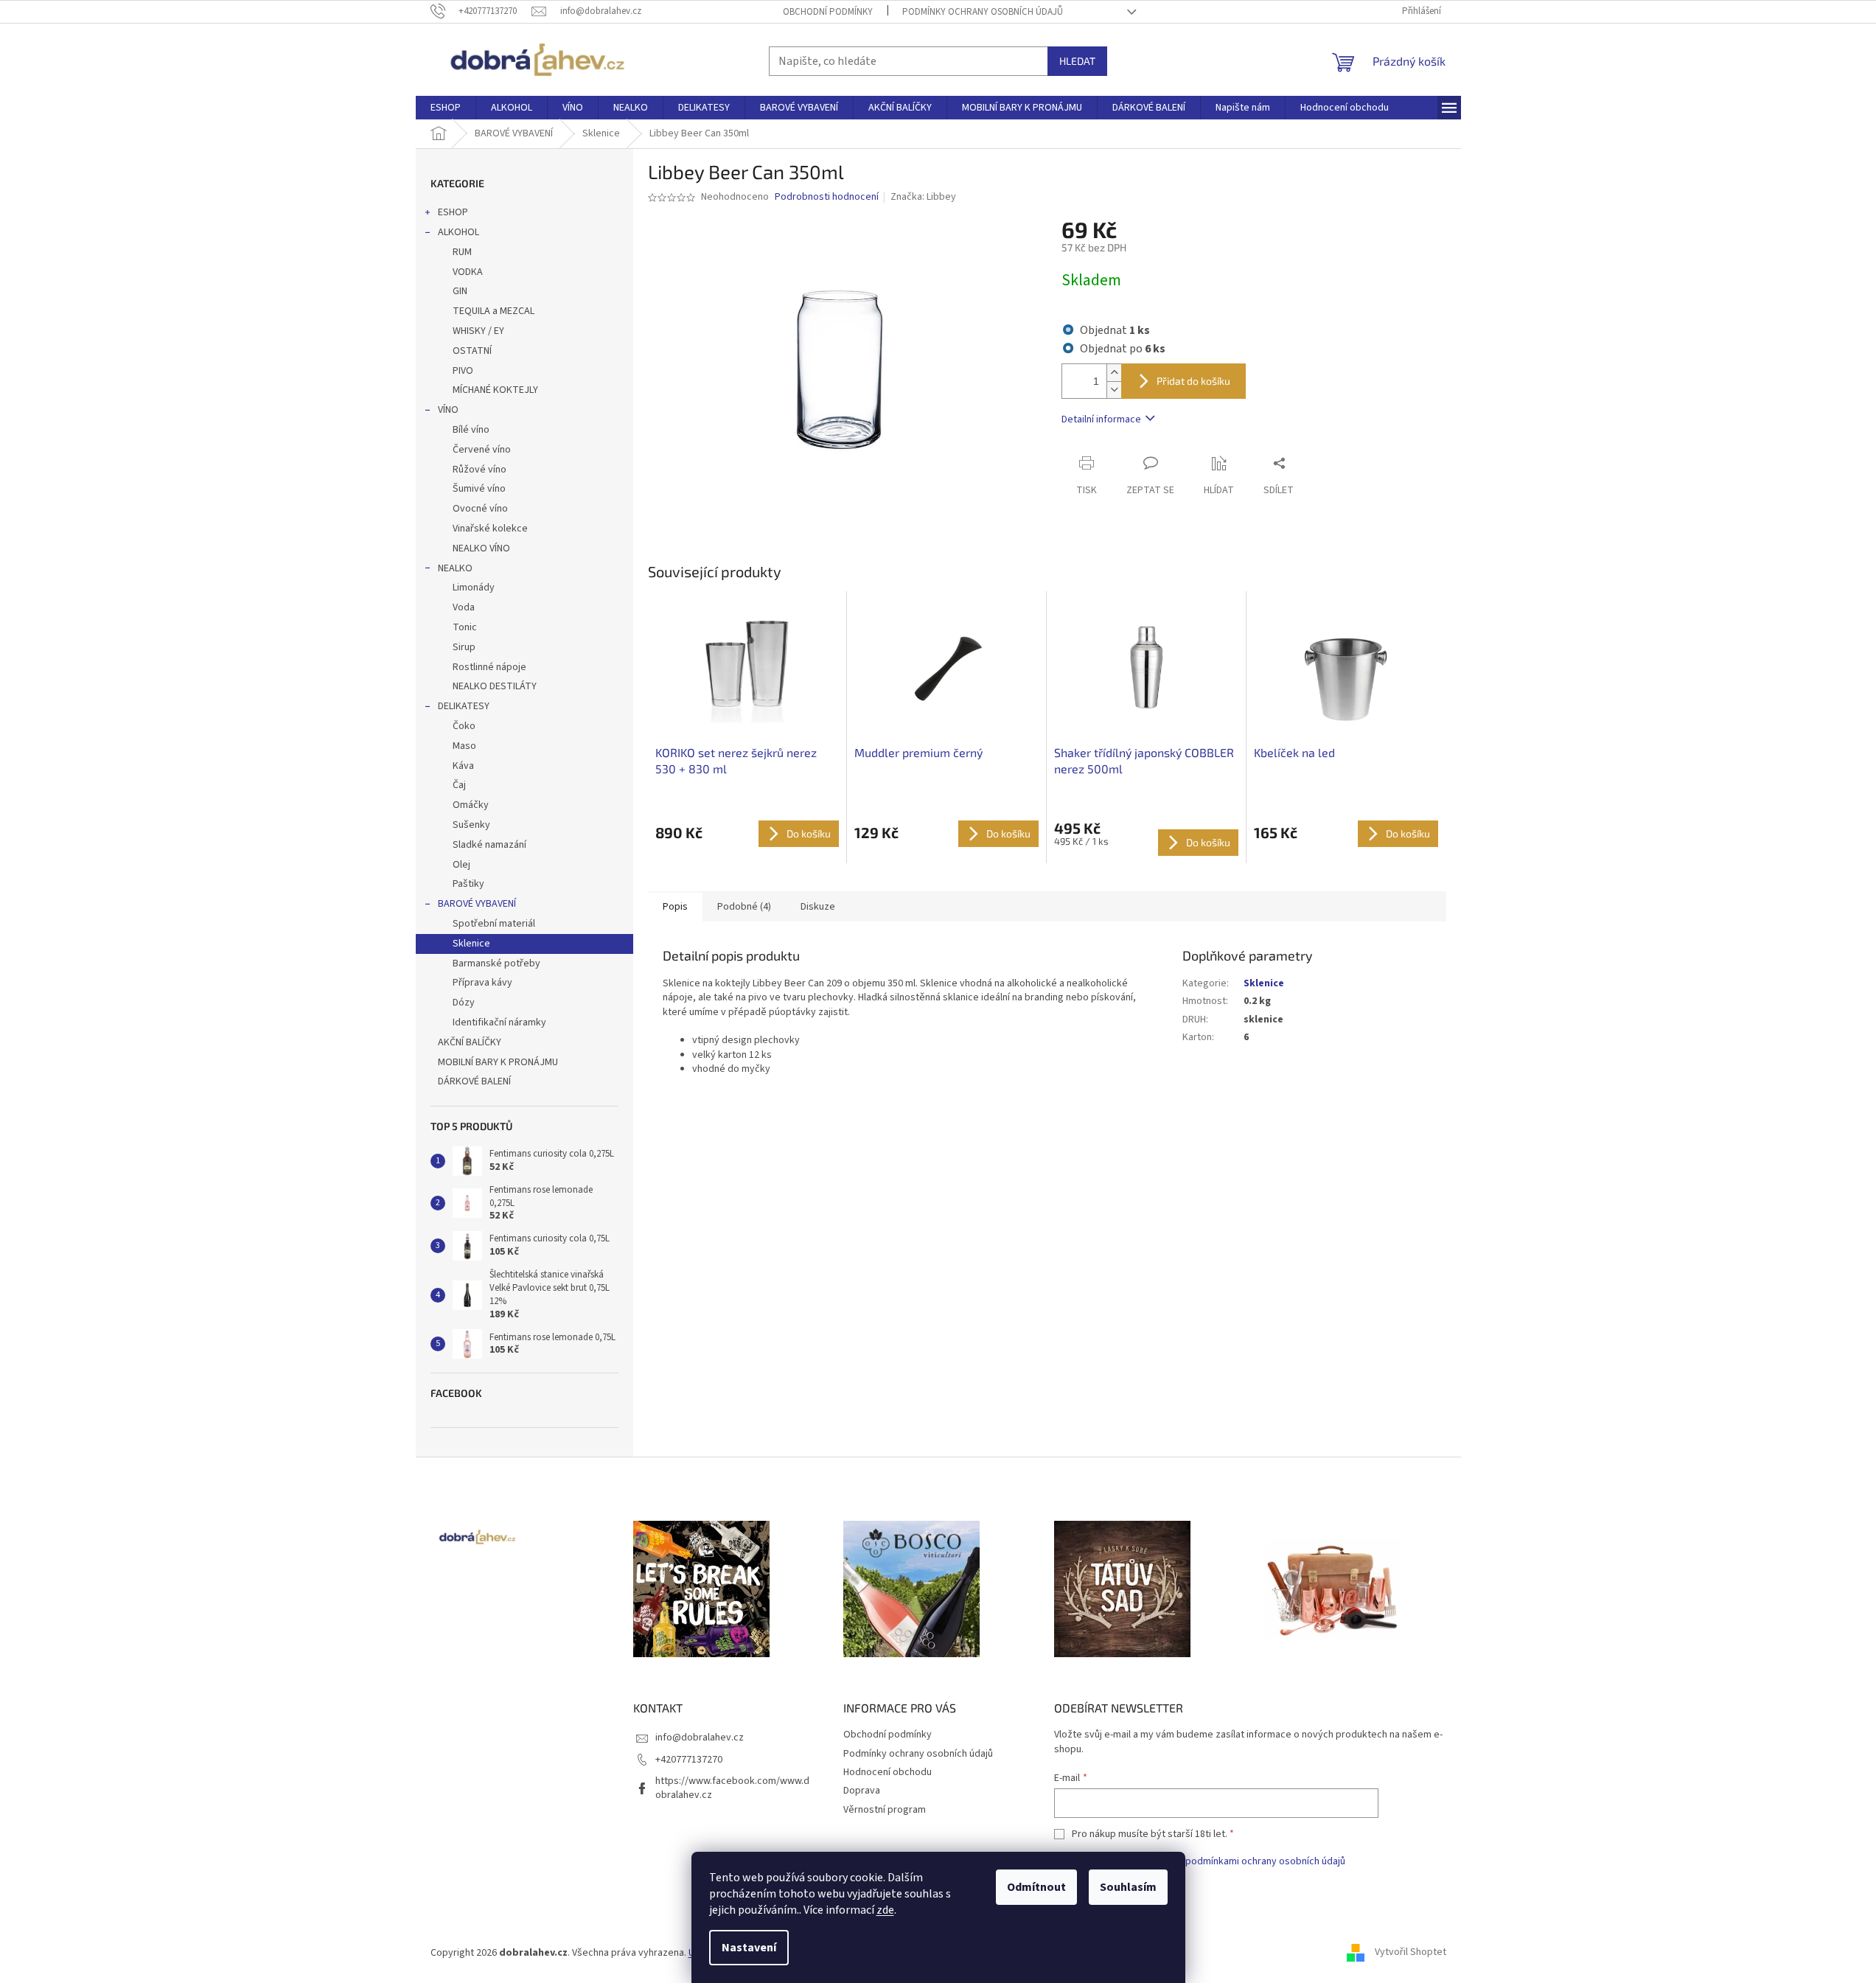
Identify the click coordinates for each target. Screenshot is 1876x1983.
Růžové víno (480, 470)
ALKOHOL (458, 232)
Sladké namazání (489, 845)
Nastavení (749, 1948)
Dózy (464, 1003)
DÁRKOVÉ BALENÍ (474, 1081)
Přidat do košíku (1193, 381)
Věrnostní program (885, 1810)
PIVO (463, 371)
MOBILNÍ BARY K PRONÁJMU (498, 1062)
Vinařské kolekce (490, 529)
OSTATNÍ (472, 351)
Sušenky (471, 825)
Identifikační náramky (499, 1022)
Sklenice (471, 944)
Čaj (459, 785)
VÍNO (448, 410)
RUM (462, 252)
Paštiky (468, 884)
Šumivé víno (479, 489)
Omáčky (471, 805)
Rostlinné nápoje (489, 667)
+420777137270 (689, 1760)
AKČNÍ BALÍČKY (470, 1042)
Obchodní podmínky (828, 12)
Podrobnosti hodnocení (827, 197)
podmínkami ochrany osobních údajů (1265, 1861)
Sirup (464, 647)
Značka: (923, 197)
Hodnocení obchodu (888, 1772)
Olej (461, 865)
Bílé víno (471, 430)
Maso (464, 746)
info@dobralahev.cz (700, 1738)
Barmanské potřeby (496, 963)
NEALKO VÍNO (481, 548)
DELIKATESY (464, 706)
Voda (464, 607)
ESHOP (453, 212)
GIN (460, 291)
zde (885, 1910)
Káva (463, 766)
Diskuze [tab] (818, 907)
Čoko (464, 726)
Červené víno (482, 450)
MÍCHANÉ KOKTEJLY (495, 390)
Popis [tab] (675, 907)
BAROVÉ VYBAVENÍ (477, 904)
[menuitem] (446, 108)
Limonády (474, 588)
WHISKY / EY (478, 331)
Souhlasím (1128, 1887)
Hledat (1077, 61)
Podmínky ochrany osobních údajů (983, 12)
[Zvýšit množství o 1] (1114, 373)
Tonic (465, 627)
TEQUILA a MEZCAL (494, 311)
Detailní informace (1101, 419)
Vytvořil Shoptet (1411, 1953)
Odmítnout (1036, 1887)
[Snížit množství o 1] (1114, 390)
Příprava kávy (482, 983)
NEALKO (455, 568)
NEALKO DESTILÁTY (495, 686)
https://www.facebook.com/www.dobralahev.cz (732, 1788)
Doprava (862, 1791)
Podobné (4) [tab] (744, 907)
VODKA (468, 272)
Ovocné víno (480, 509)
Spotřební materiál (494, 924)
